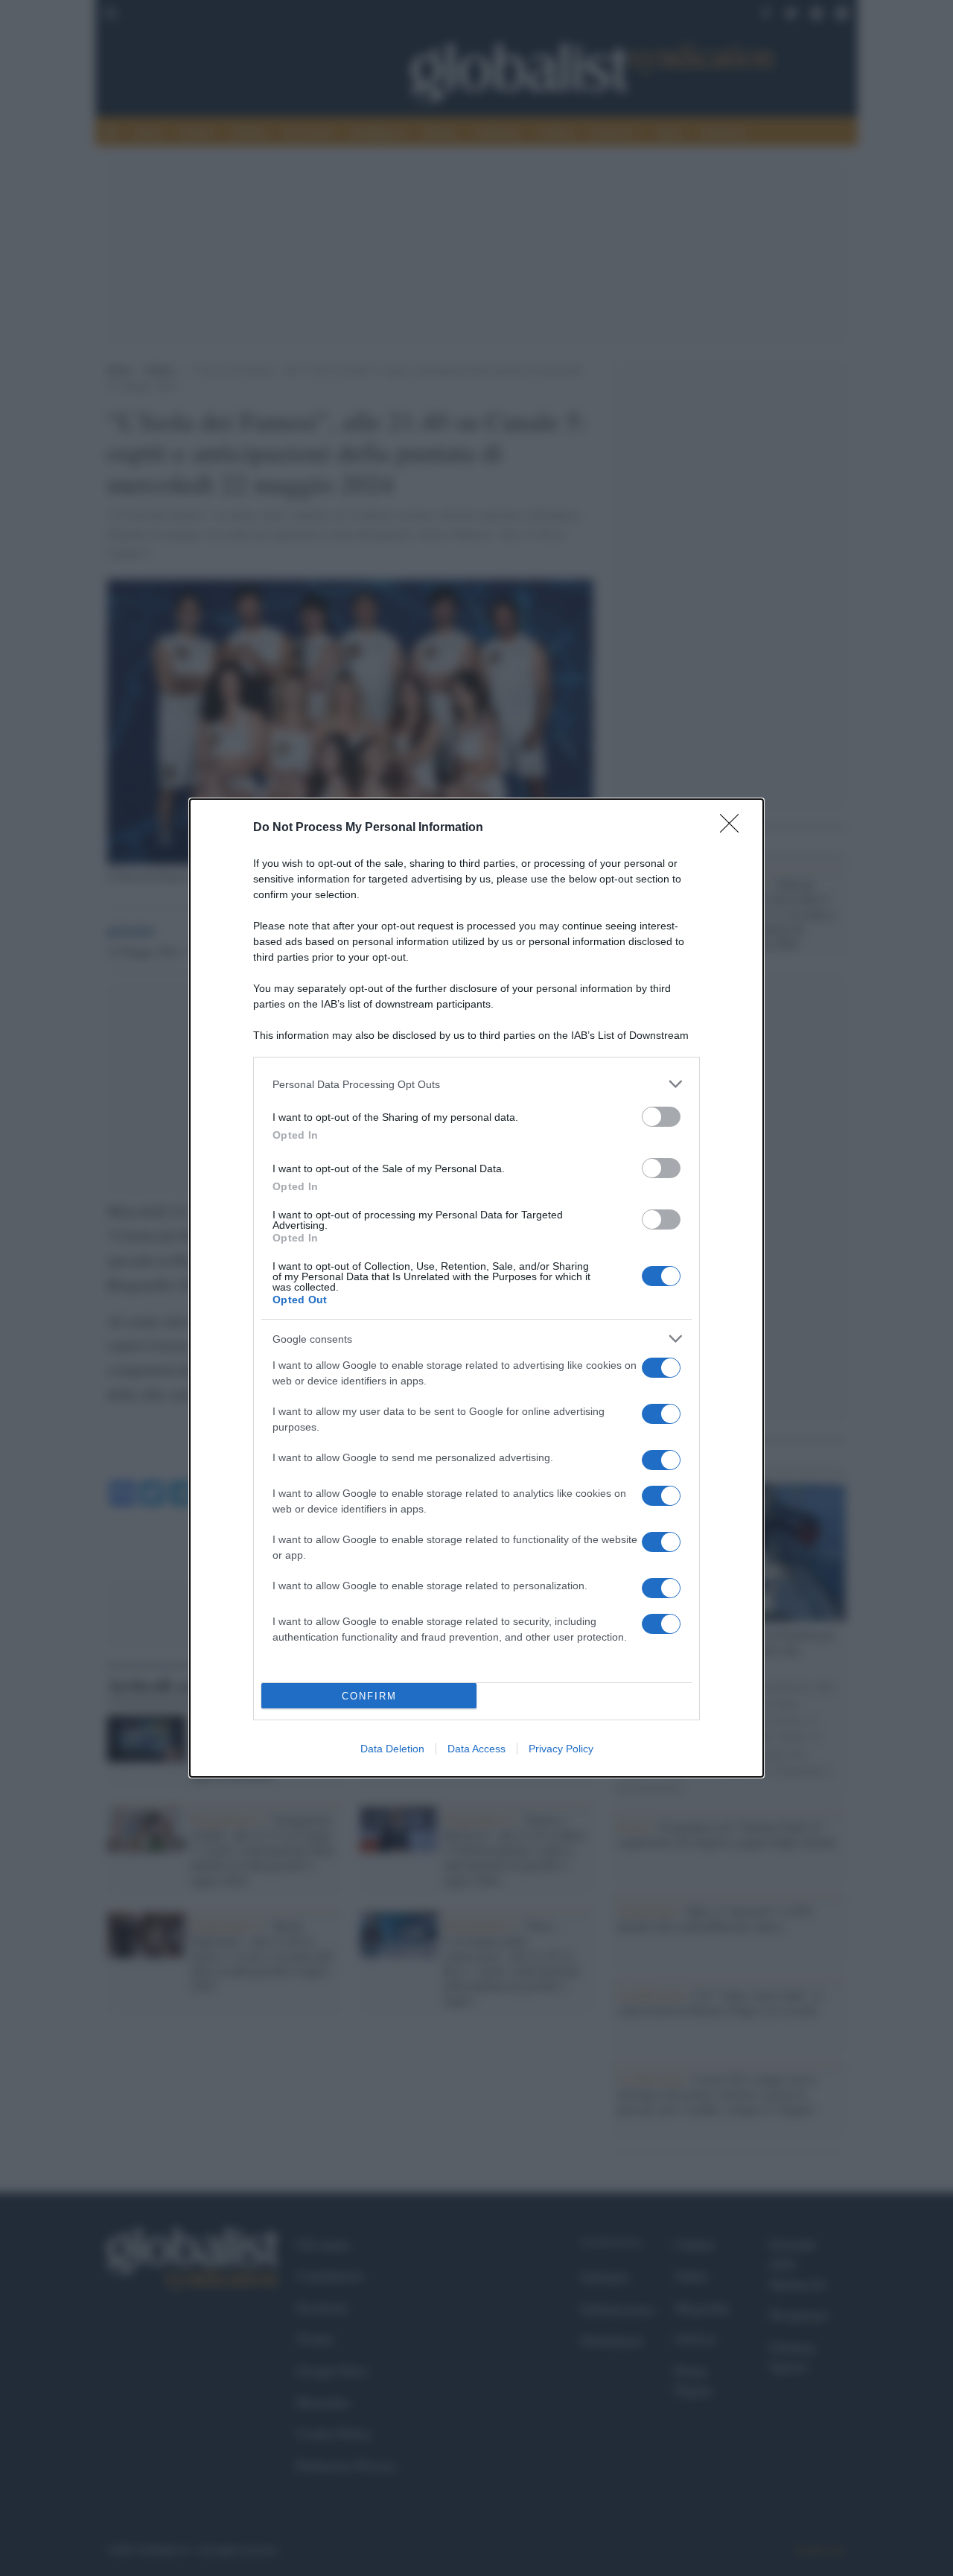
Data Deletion (392, 1749)
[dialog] (476, 1288)
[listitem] (476, 1084)
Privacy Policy (561, 1749)
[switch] (661, 1117)
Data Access (476, 1749)
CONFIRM (369, 1696)
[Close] (734, 828)
